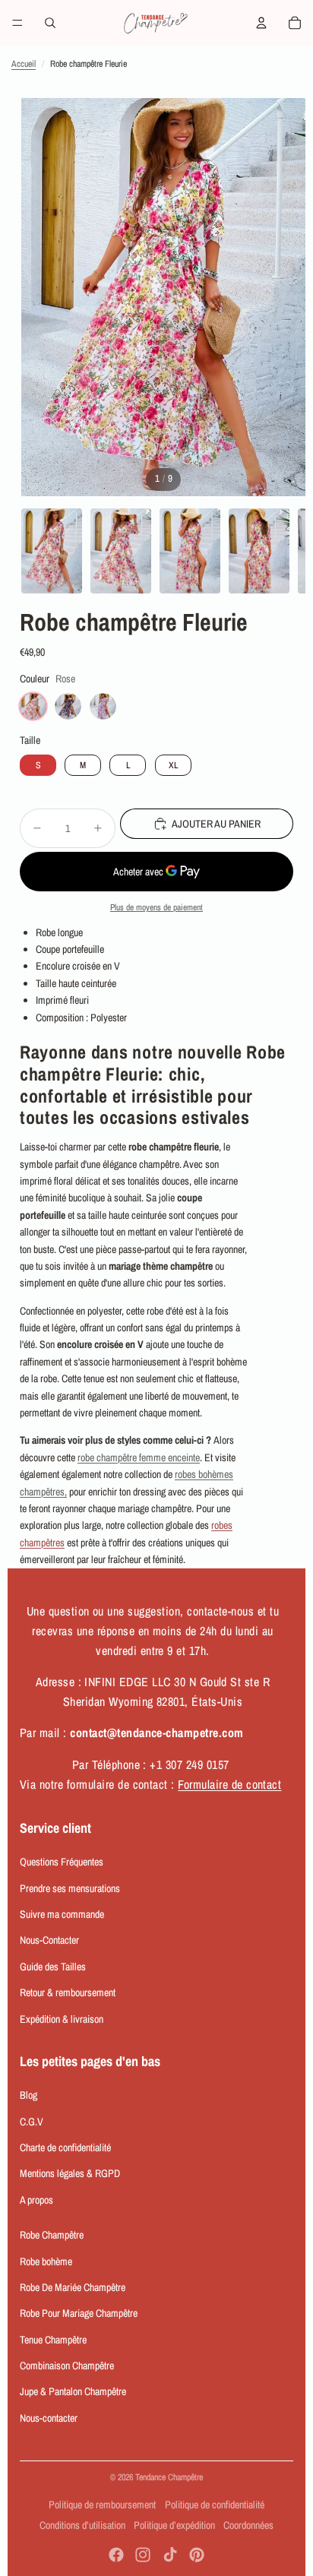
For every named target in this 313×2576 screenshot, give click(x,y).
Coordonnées (248, 2525)
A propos (36, 2200)
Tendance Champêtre (169, 2477)
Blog (28, 2095)
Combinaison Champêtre (67, 2366)
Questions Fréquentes (62, 1862)
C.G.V (32, 2122)
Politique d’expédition (174, 2525)
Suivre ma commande (62, 1914)
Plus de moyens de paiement (156, 907)
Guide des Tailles (53, 1967)
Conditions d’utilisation (82, 2525)
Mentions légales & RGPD (70, 2173)
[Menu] (17, 23)
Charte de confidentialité (65, 2147)
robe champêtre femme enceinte (139, 1457)
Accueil (24, 64)
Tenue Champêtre (53, 2340)
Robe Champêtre (52, 2235)
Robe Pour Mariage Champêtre (79, 2313)
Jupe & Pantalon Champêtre (73, 2391)
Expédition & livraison (62, 2019)
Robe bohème (46, 2261)
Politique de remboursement (102, 2505)
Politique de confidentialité (215, 2505)
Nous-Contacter (49, 1940)
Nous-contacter (49, 2418)
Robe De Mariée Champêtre (73, 2287)
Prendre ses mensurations (70, 1888)
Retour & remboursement (68, 1992)
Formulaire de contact (229, 1784)
